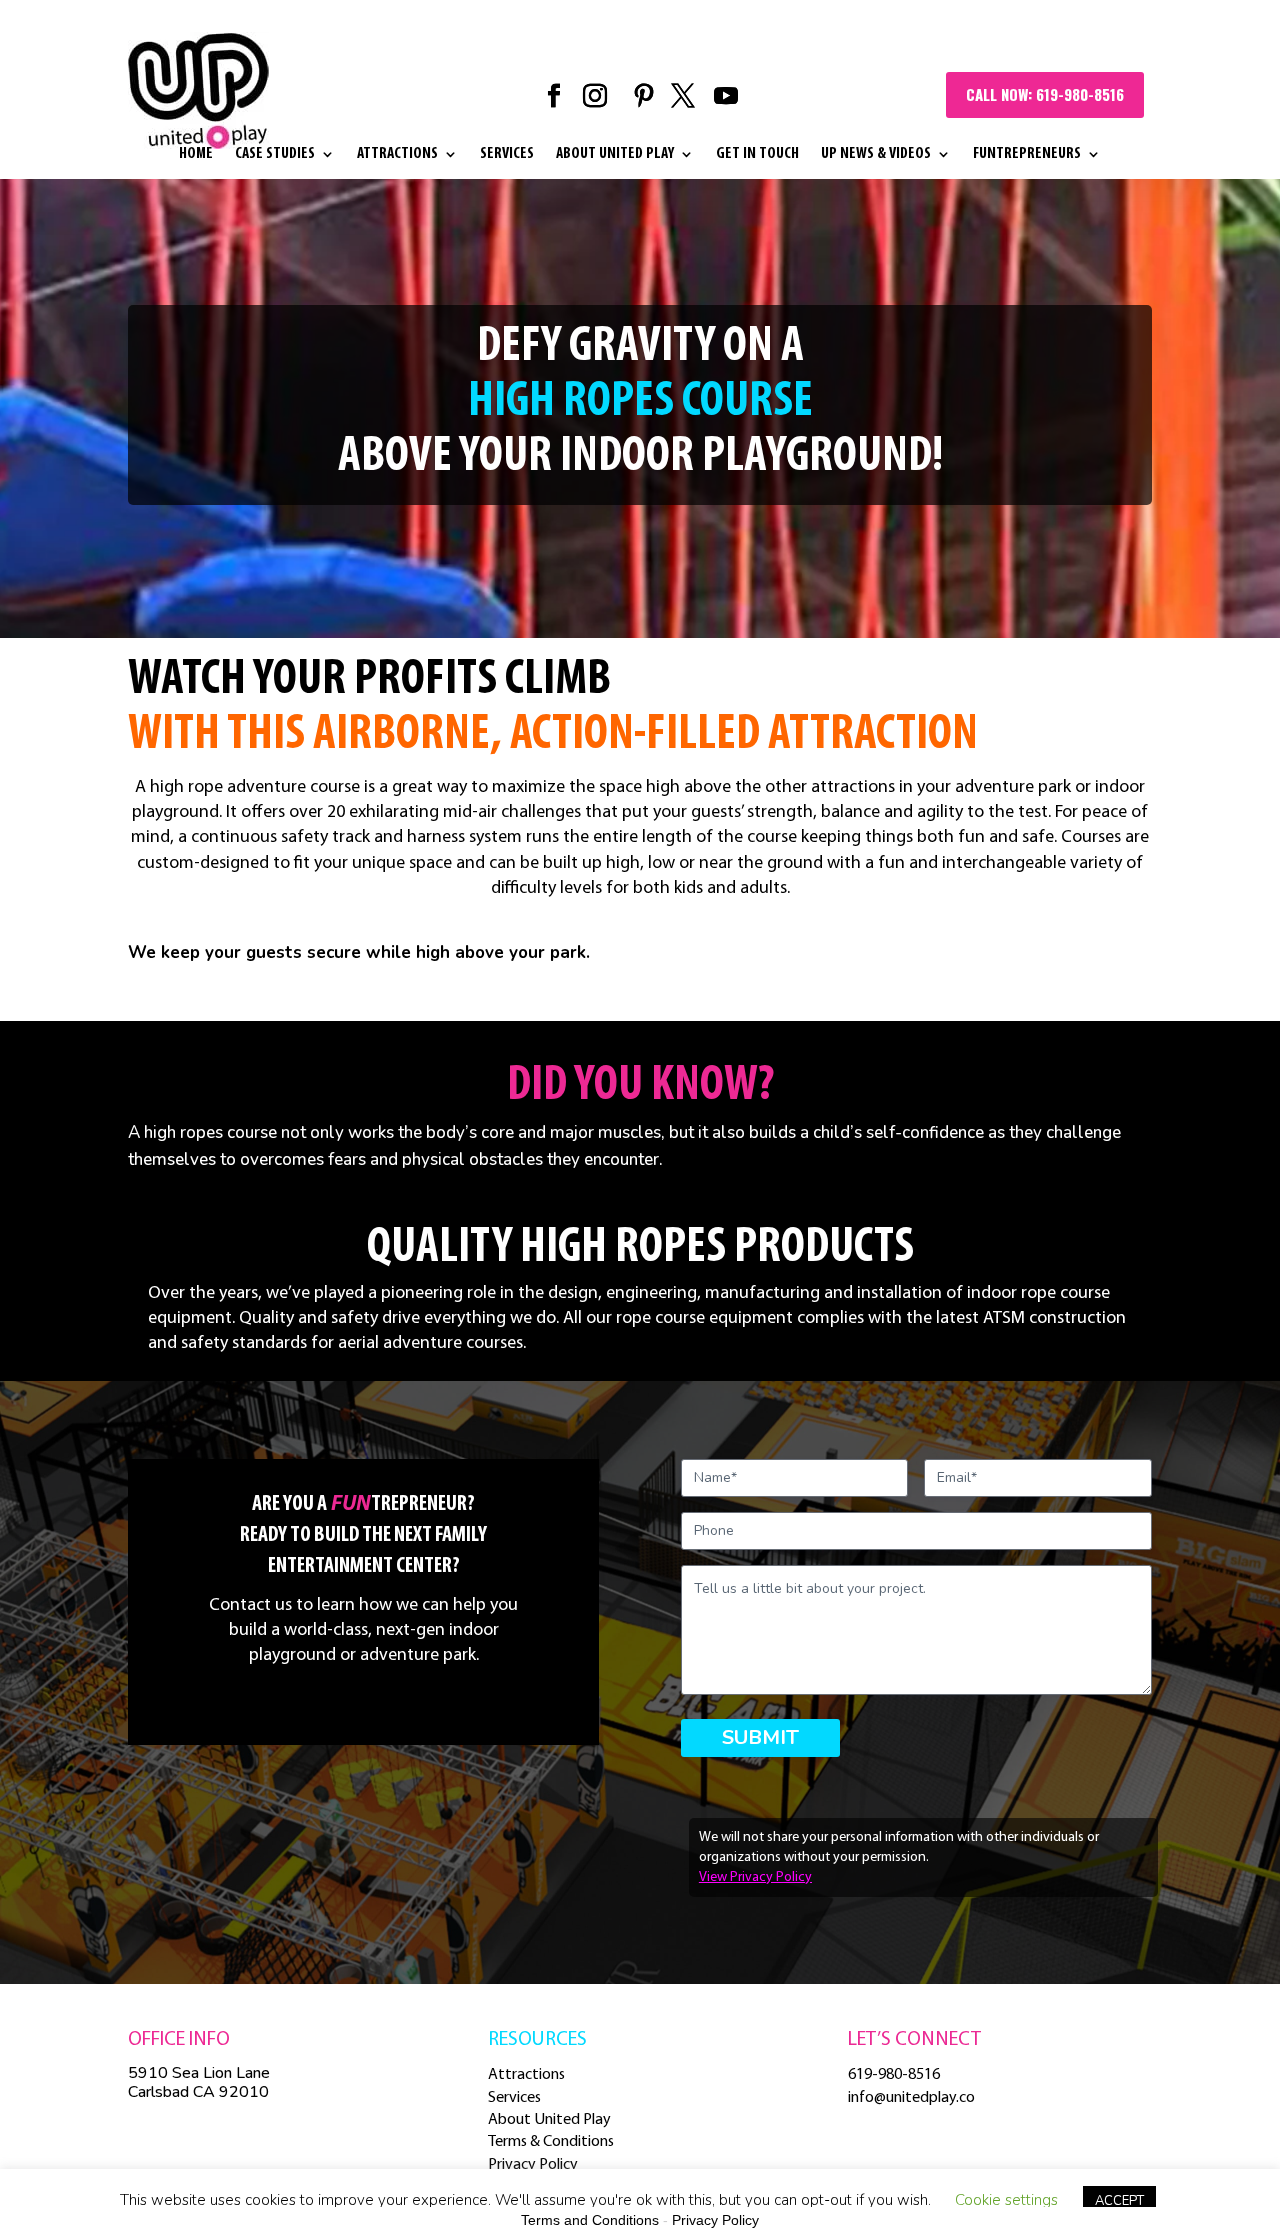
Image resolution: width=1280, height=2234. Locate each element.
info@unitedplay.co (911, 2098)
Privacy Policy (533, 2165)
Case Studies (275, 154)
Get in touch (757, 154)
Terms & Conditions (551, 2142)
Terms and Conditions (590, 2220)
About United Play (615, 154)
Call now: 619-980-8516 (1045, 94)
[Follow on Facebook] (554, 96)
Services (507, 154)
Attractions (397, 154)
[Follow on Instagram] (595, 96)
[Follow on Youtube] (726, 96)
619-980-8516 (894, 2075)
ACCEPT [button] (1119, 2201)
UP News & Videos (876, 154)
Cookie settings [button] (1006, 2200)
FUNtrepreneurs (1027, 154)
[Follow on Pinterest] (644, 96)
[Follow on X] (683, 96)
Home (196, 154)
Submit (760, 1737)
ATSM (1002, 1318)
